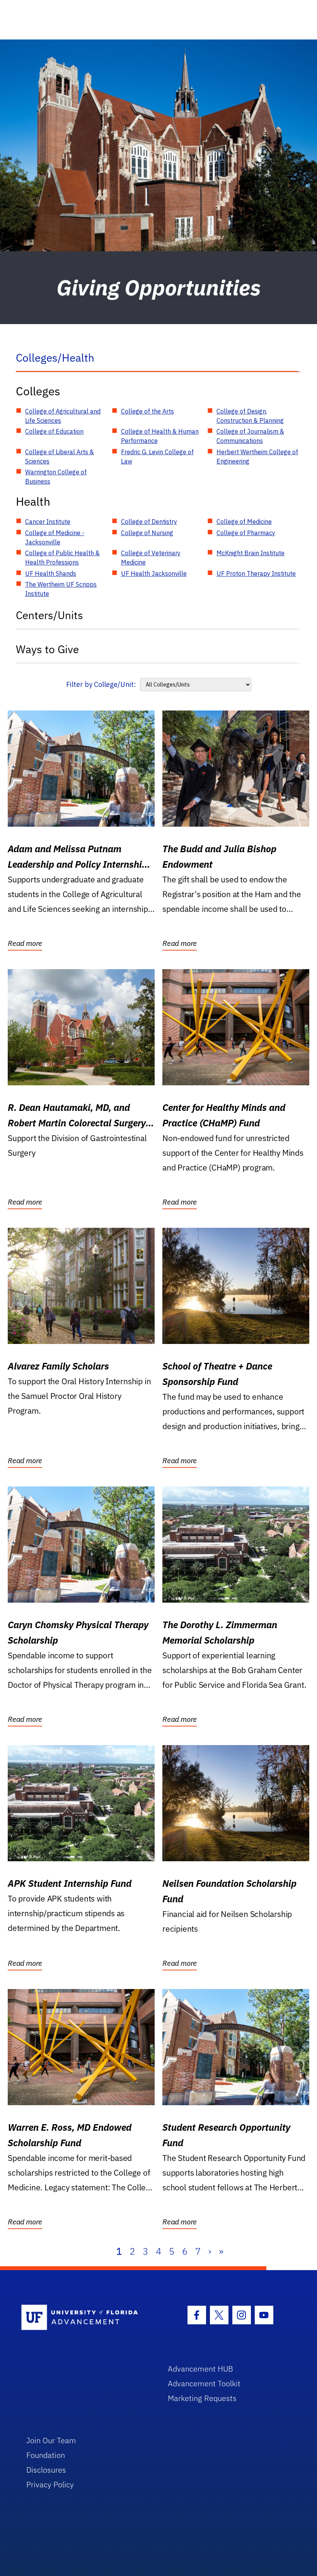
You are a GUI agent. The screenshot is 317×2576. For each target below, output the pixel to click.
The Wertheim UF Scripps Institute (61, 589)
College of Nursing (147, 533)
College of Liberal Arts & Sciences (60, 457)
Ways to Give (47, 649)
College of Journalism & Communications (250, 436)
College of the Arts (147, 411)
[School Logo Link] (86, 2318)
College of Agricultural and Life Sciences (63, 416)
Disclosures (46, 2470)
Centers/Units (49, 615)
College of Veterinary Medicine (151, 558)
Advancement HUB (200, 2369)
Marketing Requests (202, 2398)
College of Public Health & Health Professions (62, 558)
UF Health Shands (51, 573)
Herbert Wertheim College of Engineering (257, 457)
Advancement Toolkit (204, 2383)
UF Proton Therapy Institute (256, 573)
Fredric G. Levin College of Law (157, 457)
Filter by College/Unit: (101, 684)
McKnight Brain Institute (251, 553)
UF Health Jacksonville (154, 573)
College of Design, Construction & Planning (250, 416)
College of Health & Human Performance (160, 436)
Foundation (46, 2455)
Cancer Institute (48, 522)
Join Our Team (51, 2440)
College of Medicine (244, 522)
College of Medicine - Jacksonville (55, 537)
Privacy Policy (50, 2484)
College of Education (54, 431)
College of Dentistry (149, 522)
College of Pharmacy (246, 533)
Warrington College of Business (56, 477)
